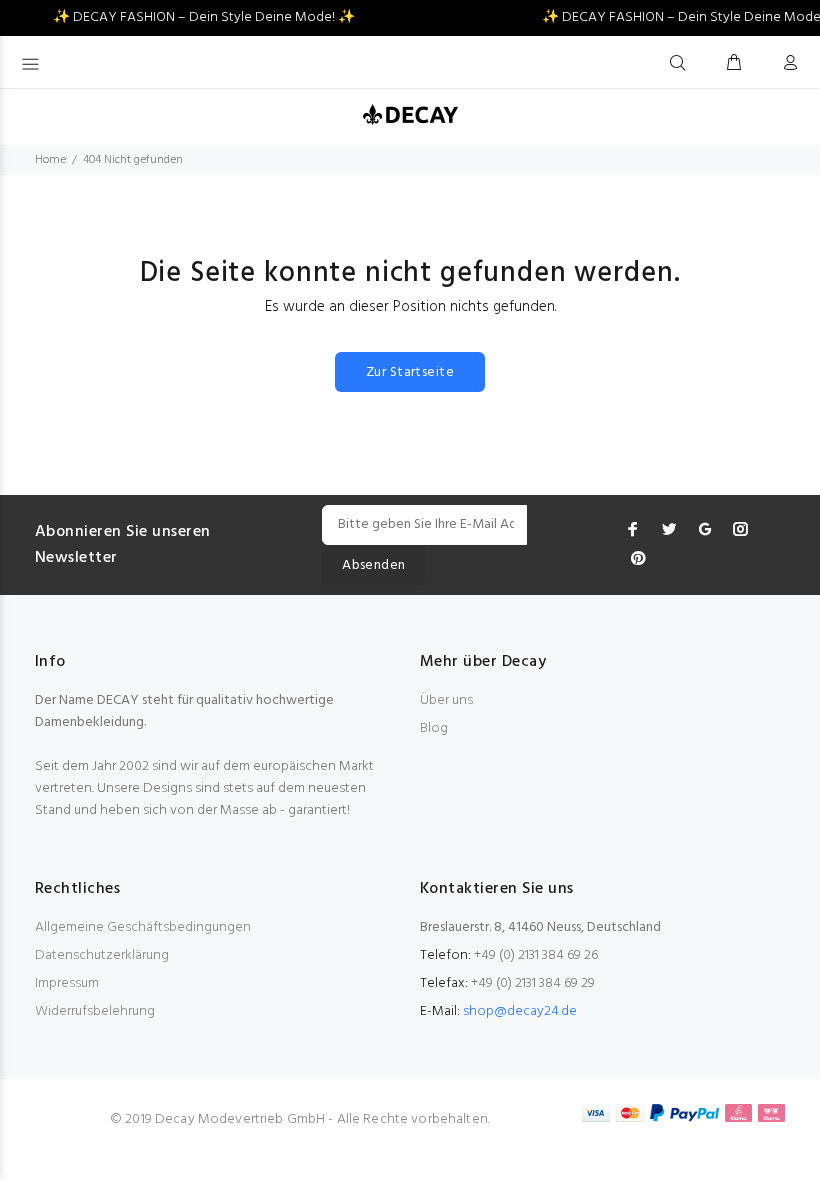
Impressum (67, 983)
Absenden (373, 565)
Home (50, 160)
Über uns (446, 700)
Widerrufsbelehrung (95, 1011)
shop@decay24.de (520, 1011)
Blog (434, 728)
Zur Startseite (410, 372)
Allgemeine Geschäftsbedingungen (143, 927)
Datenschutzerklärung (102, 955)
